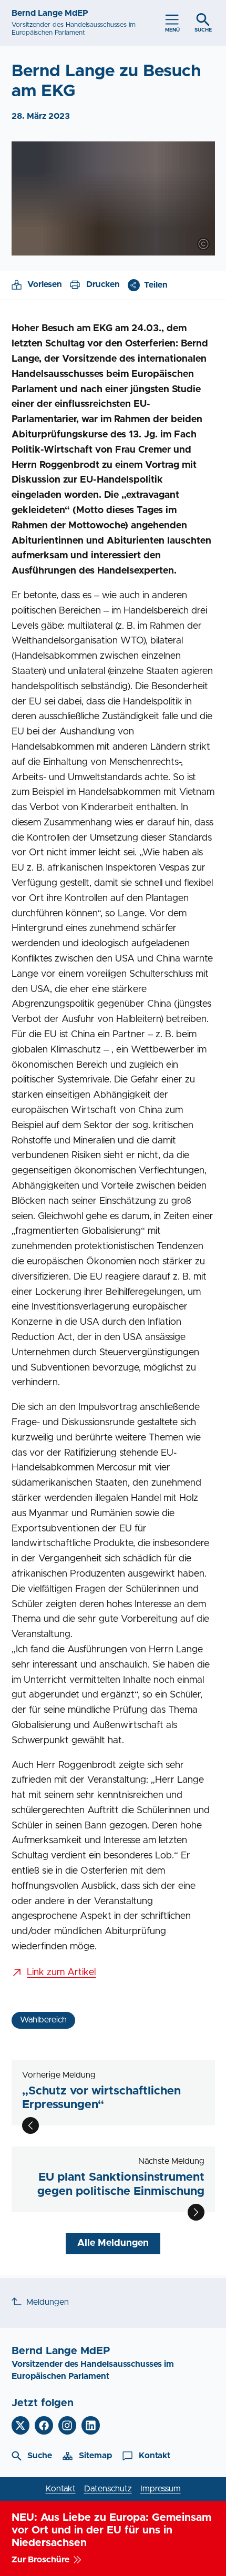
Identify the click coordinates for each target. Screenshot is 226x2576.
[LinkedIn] (91, 2425)
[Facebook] (44, 2425)
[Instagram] (68, 2425)
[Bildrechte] (203, 244)
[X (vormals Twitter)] (21, 2425)
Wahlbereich (43, 2020)
